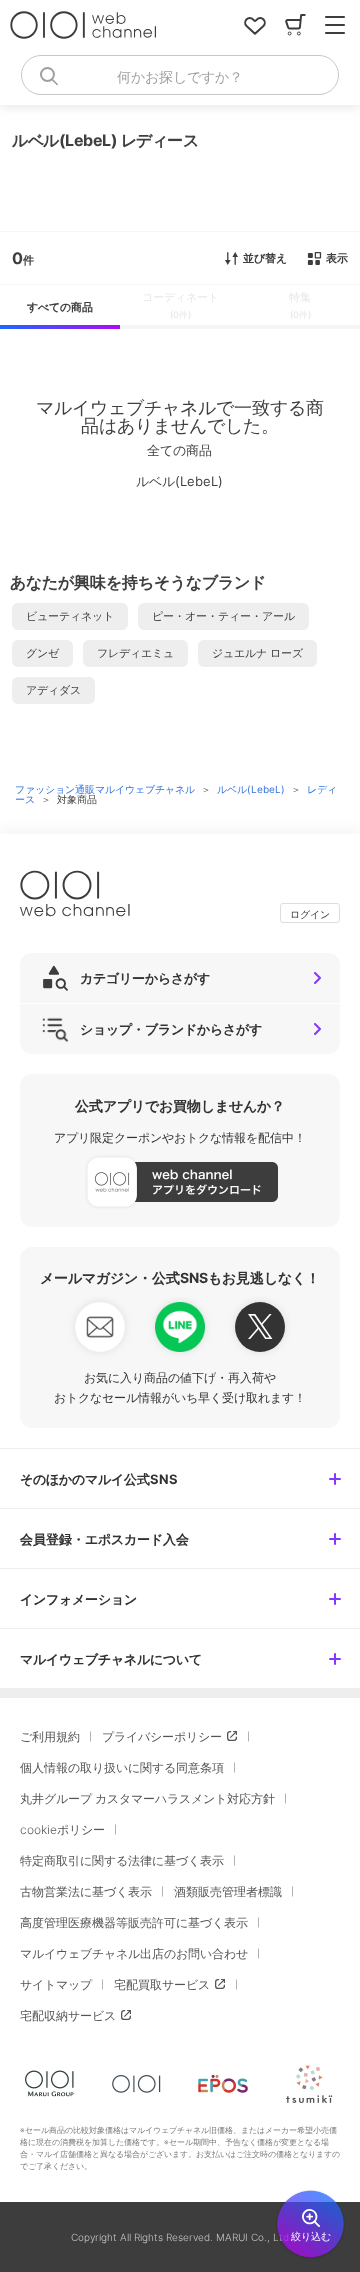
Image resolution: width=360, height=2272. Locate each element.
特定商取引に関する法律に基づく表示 (122, 1860)
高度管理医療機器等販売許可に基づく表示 (134, 1922)
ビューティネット (70, 616)
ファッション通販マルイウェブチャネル (106, 789)
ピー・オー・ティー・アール (223, 616)
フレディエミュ (135, 653)
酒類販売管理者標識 (228, 1891)
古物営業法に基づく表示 (86, 1891)
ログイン (310, 914)
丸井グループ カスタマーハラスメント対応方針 (147, 1798)
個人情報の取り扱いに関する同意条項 (122, 1767)
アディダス (53, 690)
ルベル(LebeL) (252, 789)
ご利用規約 (50, 1736)
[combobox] (180, 75)
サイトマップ (56, 1984)
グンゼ (42, 653)
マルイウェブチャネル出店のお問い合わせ (134, 1953)
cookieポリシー (62, 1829)
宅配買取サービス (162, 1984)
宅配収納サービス (68, 2015)
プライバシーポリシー (162, 1736)
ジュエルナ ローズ (257, 653)
